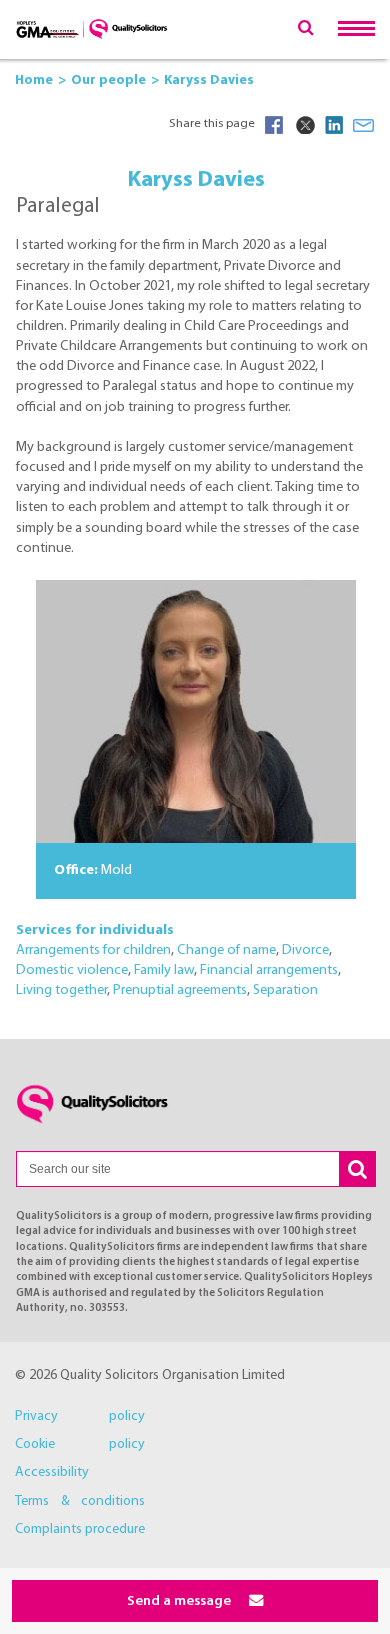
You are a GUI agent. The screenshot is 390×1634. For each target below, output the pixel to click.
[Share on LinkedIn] (334, 125)
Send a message (180, 1601)
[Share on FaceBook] (274, 125)
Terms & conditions (80, 1501)
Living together (61, 990)
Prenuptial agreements (180, 990)
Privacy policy (80, 1416)
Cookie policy (80, 1444)
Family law (164, 970)
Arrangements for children (93, 950)
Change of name (226, 950)
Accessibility (52, 1472)
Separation (285, 990)
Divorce (305, 950)
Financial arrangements (269, 970)
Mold (116, 870)
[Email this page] (364, 125)
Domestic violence (72, 970)
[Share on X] (304, 125)
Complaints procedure (80, 1529)
